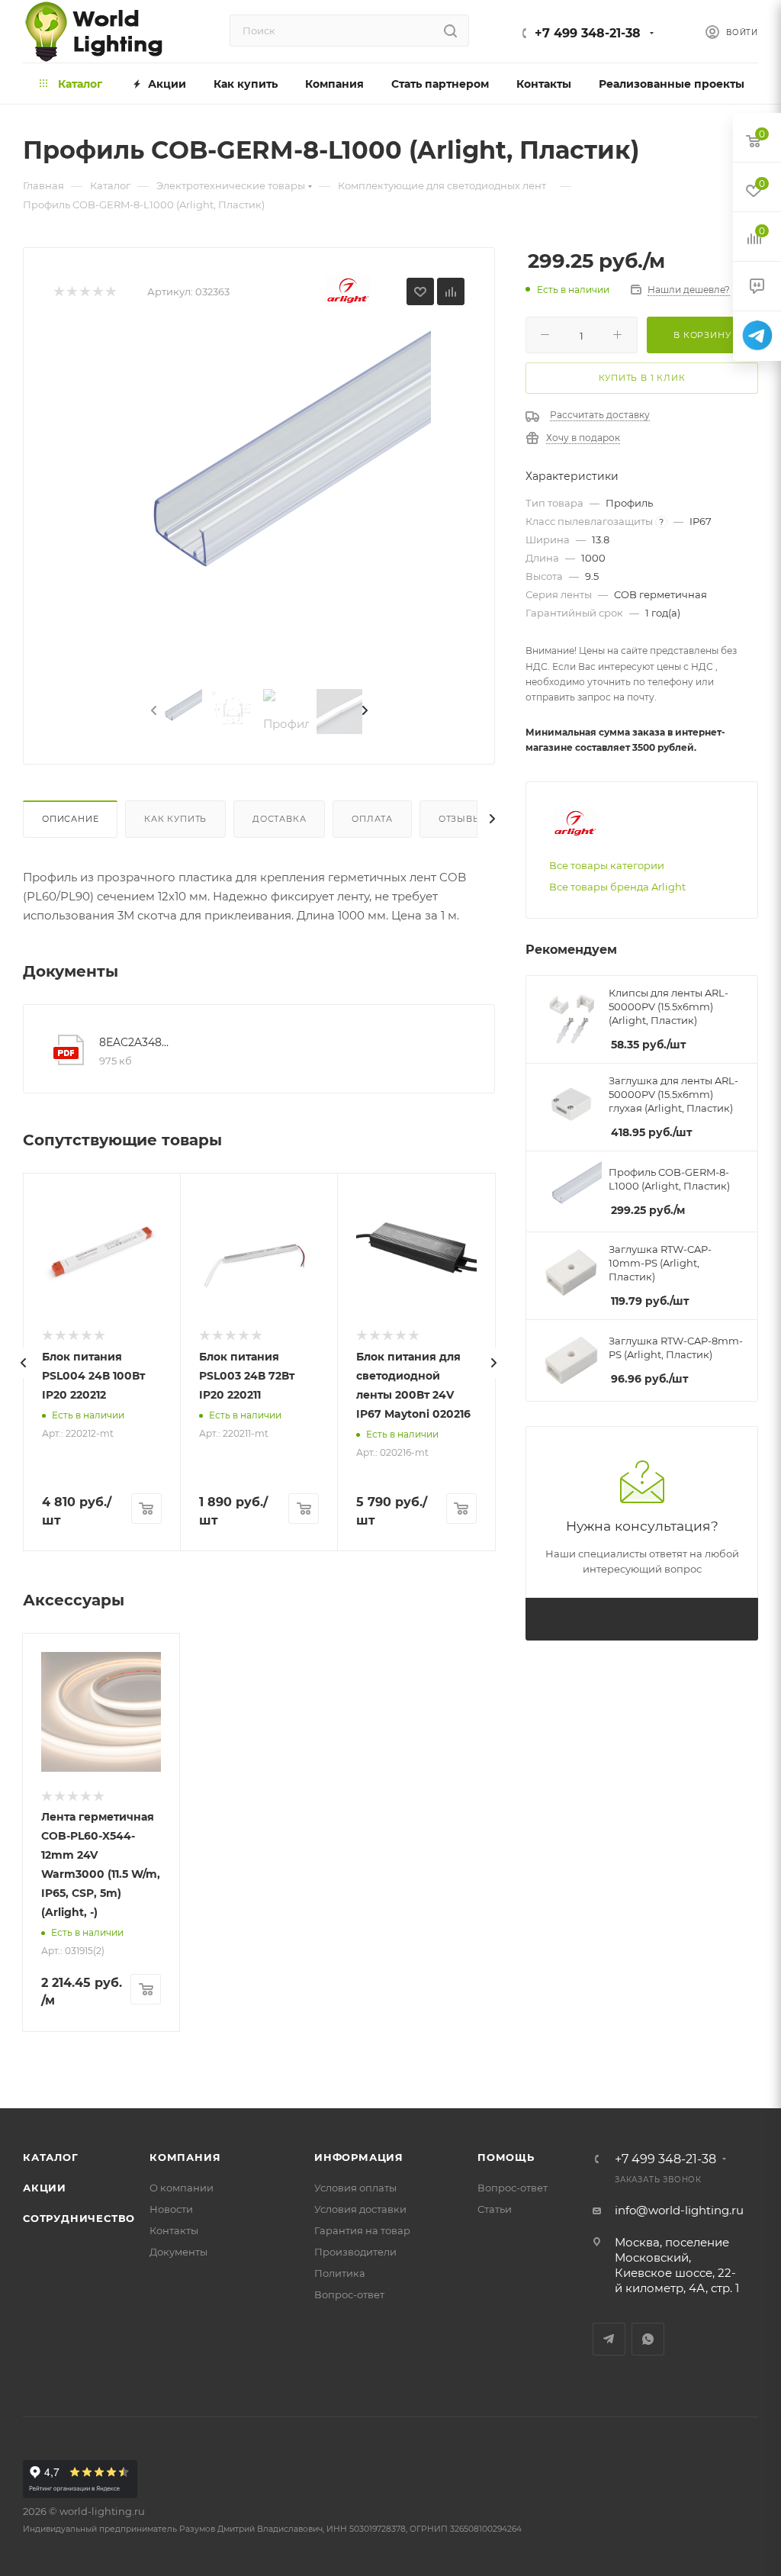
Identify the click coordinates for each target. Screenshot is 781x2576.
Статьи (495, 2209)
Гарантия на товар (362, 2230)
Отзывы (460, 819)
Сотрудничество (79, 2218)
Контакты (174, 2230)
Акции (45, 2188)
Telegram (609, 2339)
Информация (359, 2157)
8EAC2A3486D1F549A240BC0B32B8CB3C (137, 1042)
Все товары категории (607, 865)
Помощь (506, 2157)
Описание (70, 819)
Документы (178, 2252)
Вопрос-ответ (349, 2294)
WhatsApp (648, 2339)
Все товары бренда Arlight (617, 887)
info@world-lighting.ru (679, 2210)
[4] (97, 292)
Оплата (372, 819)
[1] (58, 292)
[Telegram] (757, 336)
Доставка (279, 819)
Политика (340, 2273)
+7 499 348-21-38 (588, 33)
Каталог (51, 2157)
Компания (185, 2157)
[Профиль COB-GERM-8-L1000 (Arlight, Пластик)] (259, 501)
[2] (71, 292)
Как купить (175, 819)
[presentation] (153, 711)
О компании (182, 2188)
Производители (355, 2252)
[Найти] (450, 31)
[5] (110, 292)
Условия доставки (360, 2209)
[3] (84, 292)
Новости (171, 2209)
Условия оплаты (355, 2188)
